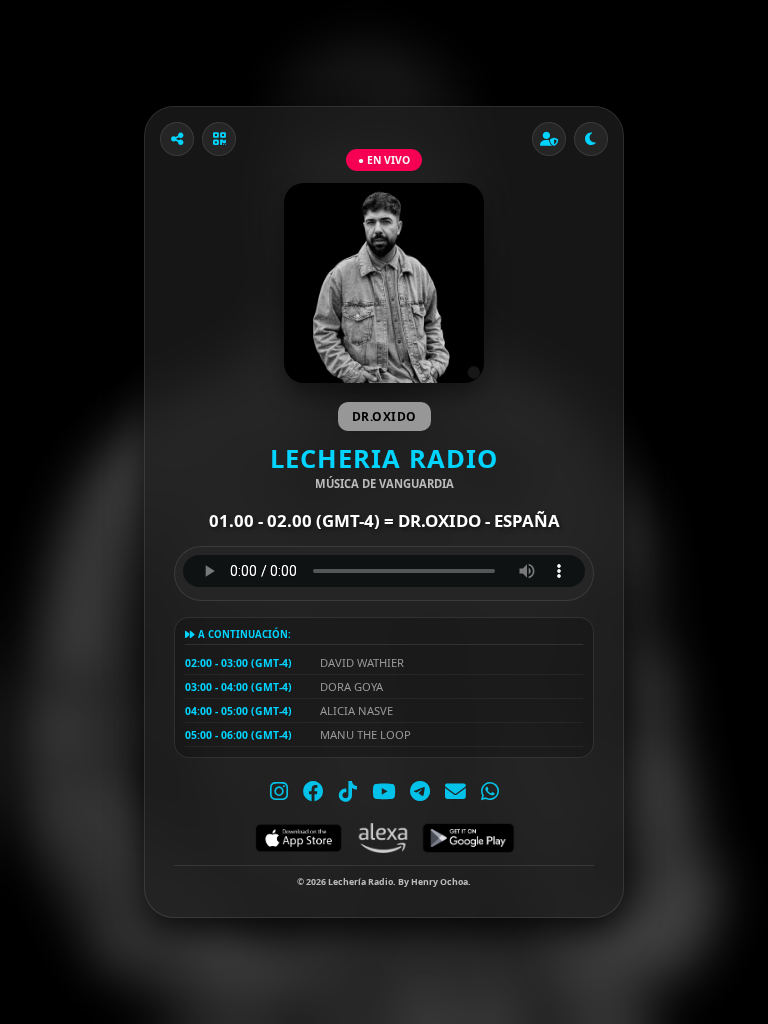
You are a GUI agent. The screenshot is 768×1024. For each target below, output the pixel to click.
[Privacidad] (549, 139)
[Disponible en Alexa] (382, 838)
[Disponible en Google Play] (468, 838)
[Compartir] (177, 139)
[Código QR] (219, 139)
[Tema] (591, 139)
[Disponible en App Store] (299, 838)
